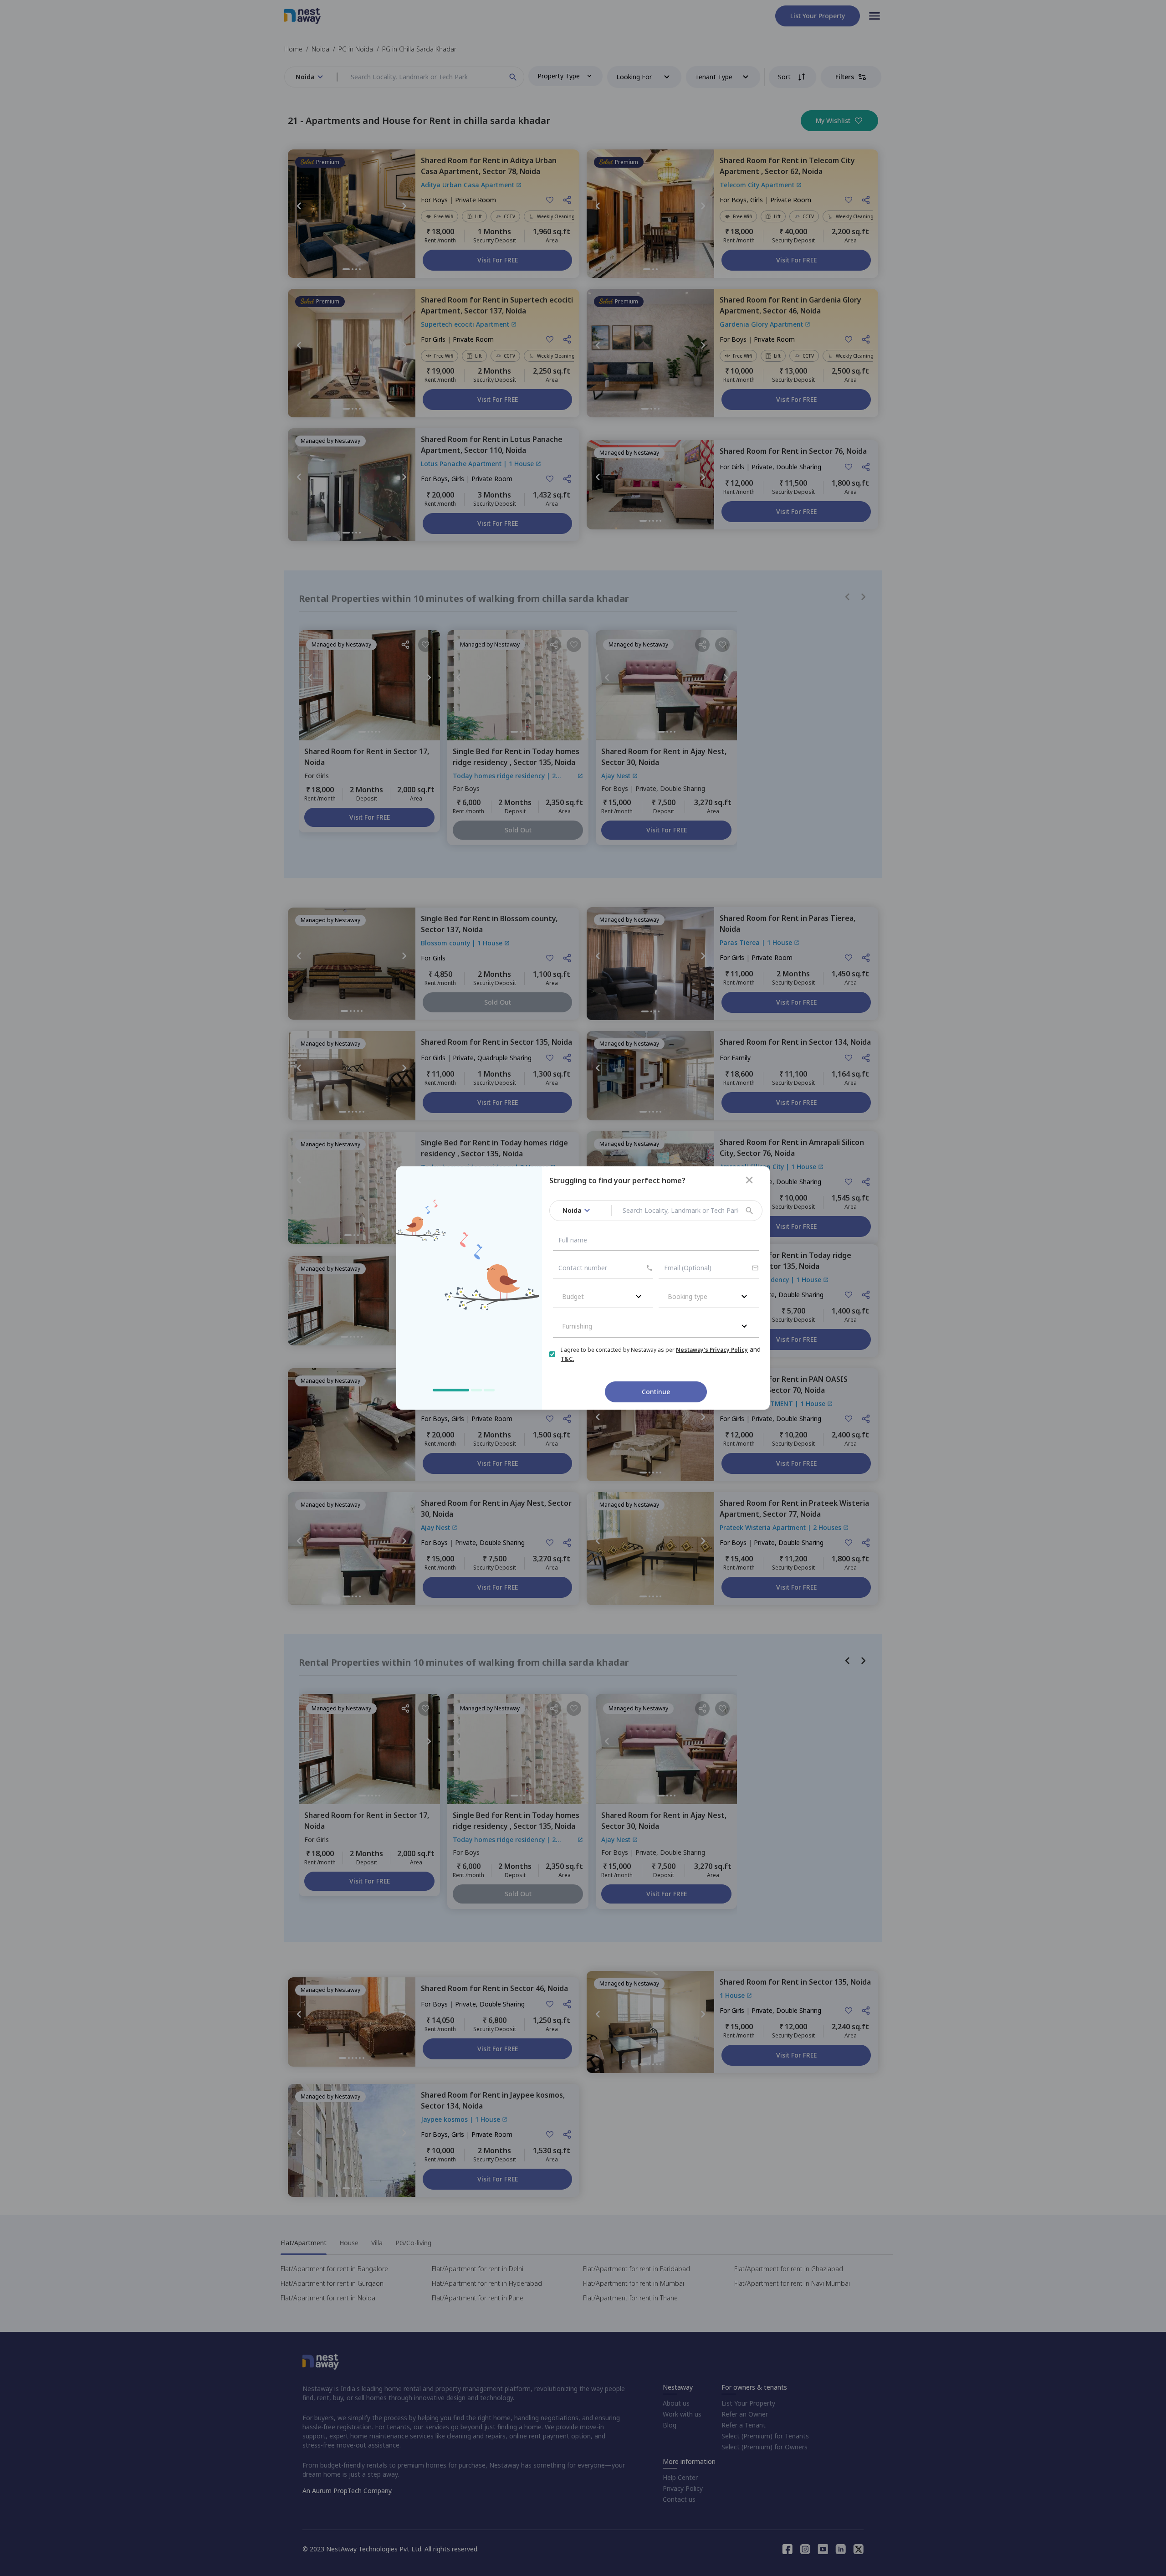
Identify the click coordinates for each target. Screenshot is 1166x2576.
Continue (656, 1392)
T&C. (567, 1359)
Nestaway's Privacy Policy (712, 1350)
